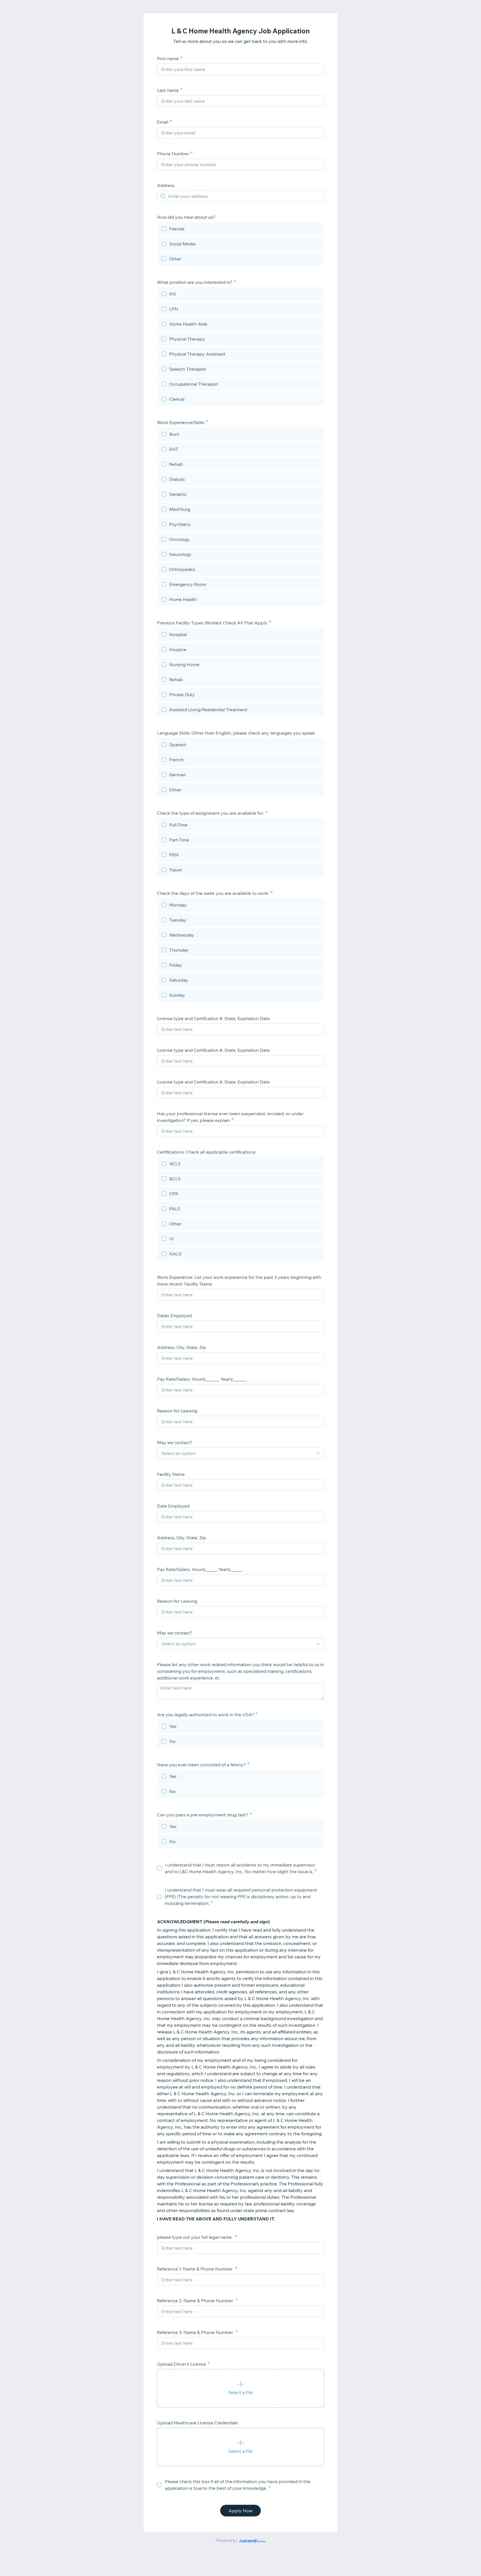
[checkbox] (240, 230)
